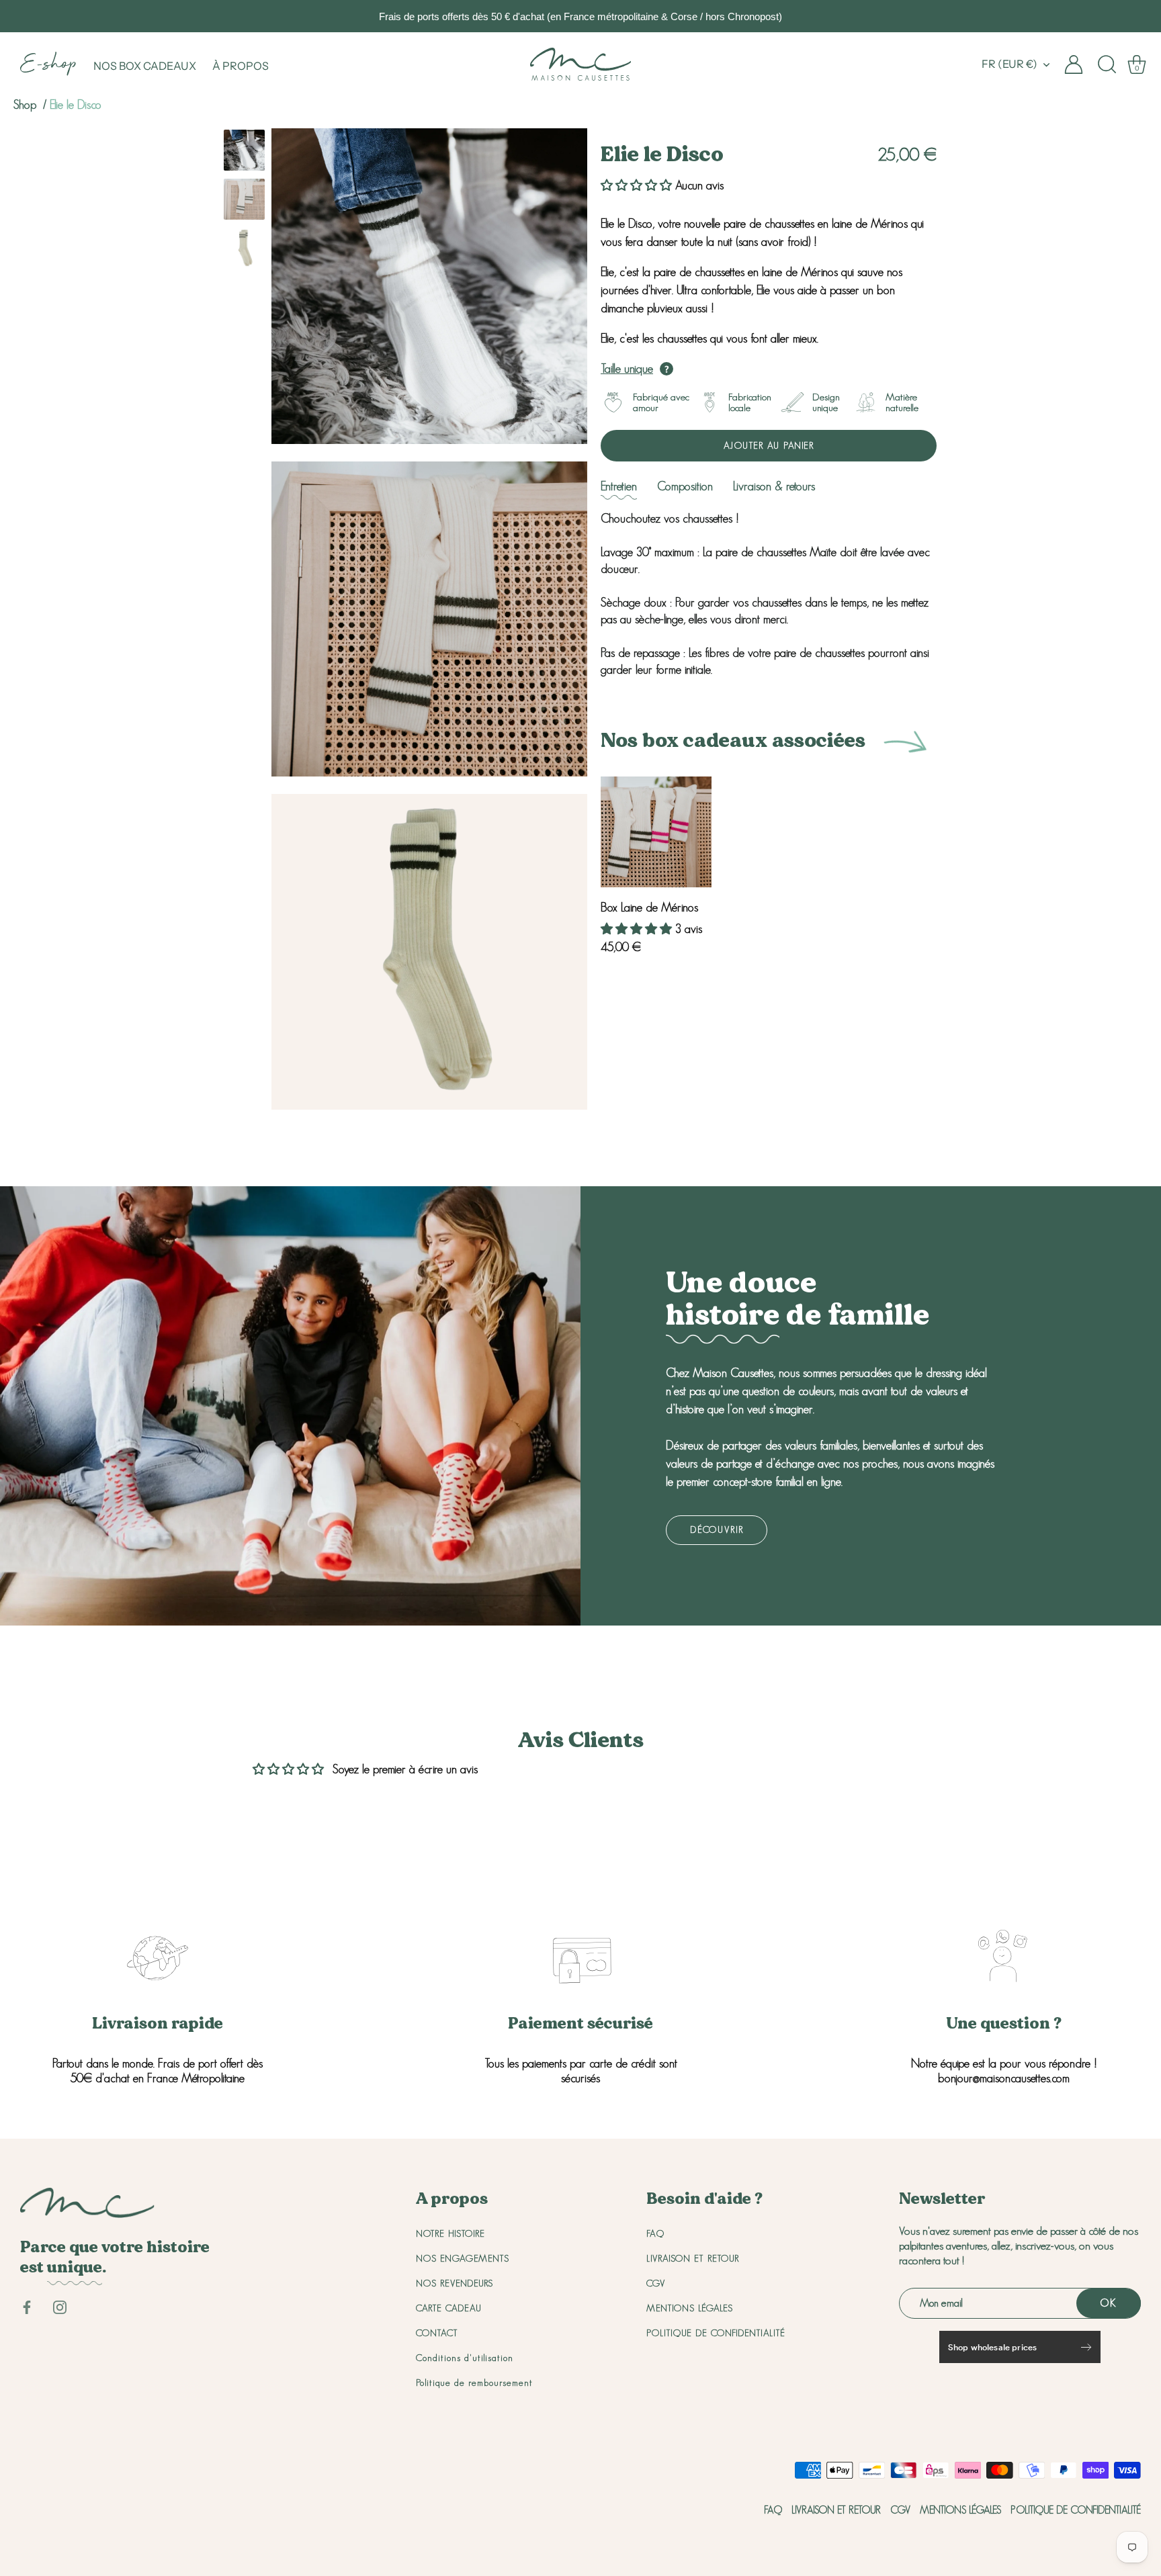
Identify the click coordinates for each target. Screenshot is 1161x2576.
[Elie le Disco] (244, 150)
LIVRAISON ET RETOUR (693, 2258)
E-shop (49, 66)
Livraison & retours (774, 486)
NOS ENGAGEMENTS (463, 2258)
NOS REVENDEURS (455, 2283)
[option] (244, 153)
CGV (656, 2283)
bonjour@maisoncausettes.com (1004, 2078)
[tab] (619, 487)
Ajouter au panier (769, 445)
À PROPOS (241, 66)
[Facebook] (27, 2306)
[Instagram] (60, 2306)
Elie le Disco (76, 105)
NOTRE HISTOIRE (450, 2233)
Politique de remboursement (474, 2383)
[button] (638, 185)
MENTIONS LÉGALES (690, 2308)
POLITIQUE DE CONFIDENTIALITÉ (716, 2333)
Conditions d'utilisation (465, 2358)
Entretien (619, 486)
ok (1109, 2303)
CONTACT (437, 2333)
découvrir (717, 1529)
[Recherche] (1107, 64)
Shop (25, 105)
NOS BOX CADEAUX (145, 66)
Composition (685, 486)
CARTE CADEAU (449, 2308)
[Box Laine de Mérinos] (656, 832)
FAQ (655, 2233)
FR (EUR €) (1009, 64)
